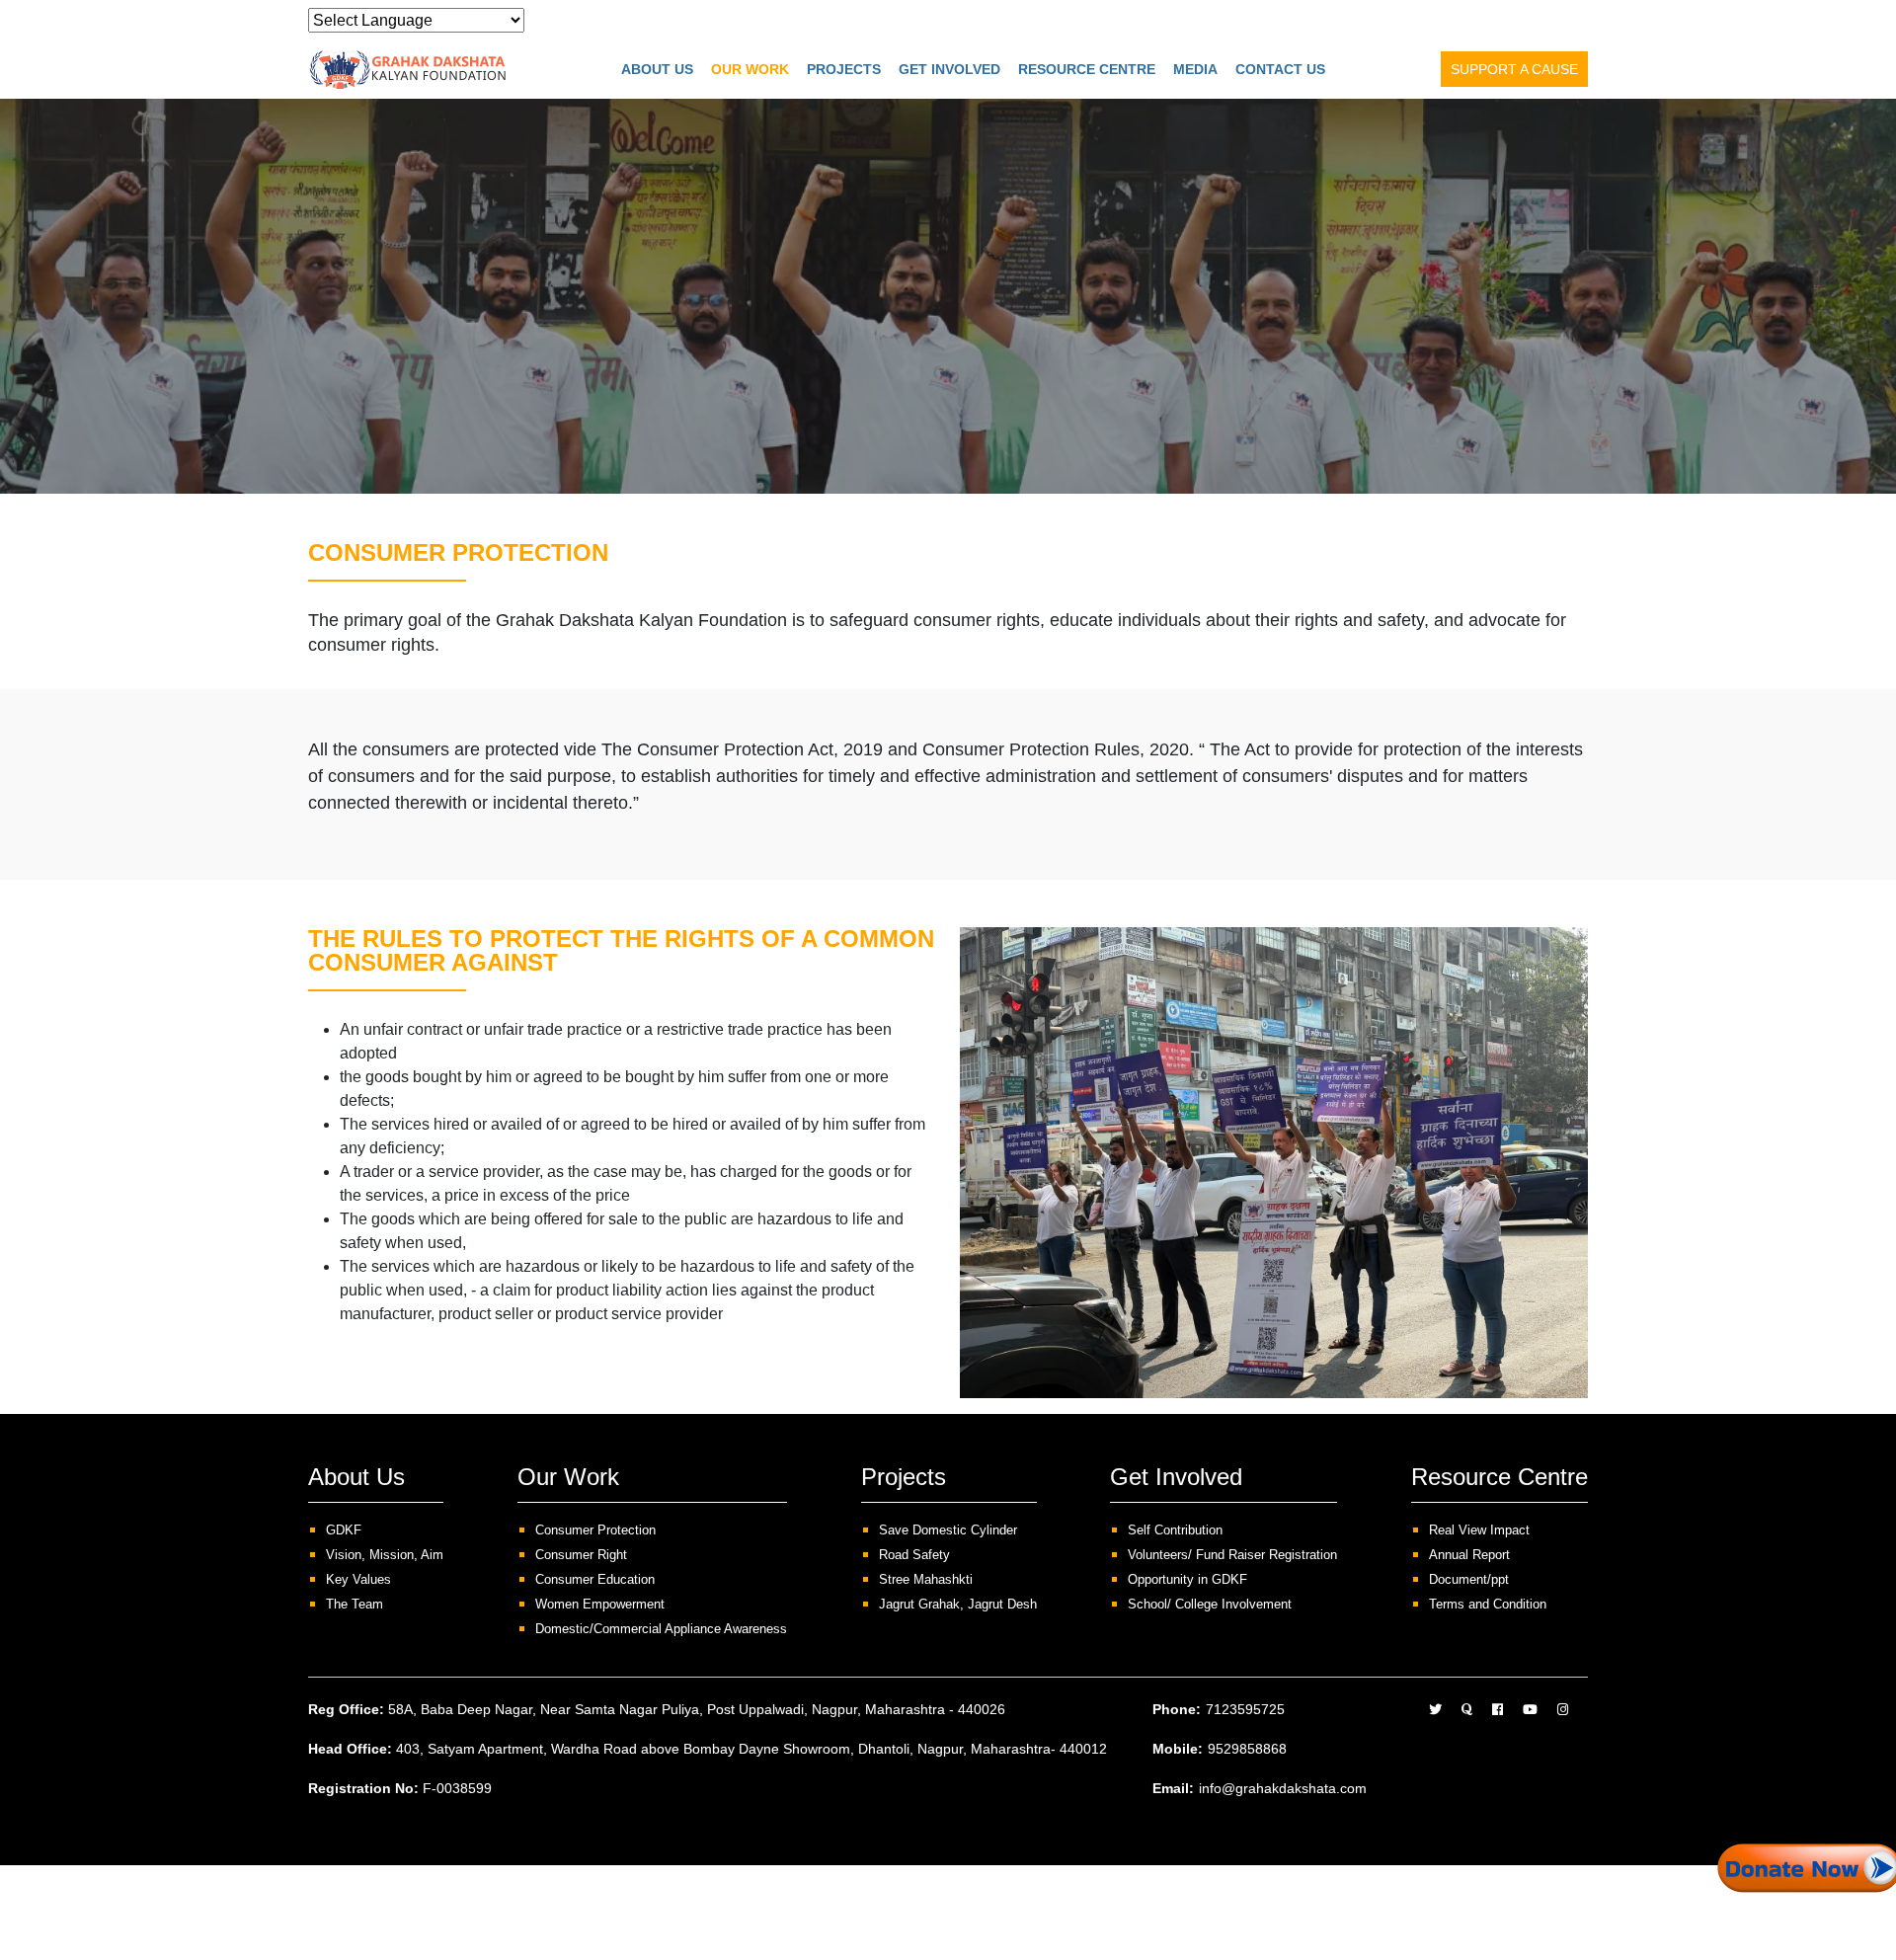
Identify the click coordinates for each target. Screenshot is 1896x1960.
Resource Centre (1087, 69)
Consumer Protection (595, 1530)
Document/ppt (1469, 1579)
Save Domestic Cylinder (948, 1530)
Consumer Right (581, 1555)
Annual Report (1469, 1555)
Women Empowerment (600, 1604)
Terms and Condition (1488, 1604)
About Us (657, 69)
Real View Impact (1479, 1530)
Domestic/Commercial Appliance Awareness (661, 1629)
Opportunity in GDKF (1187, 1579)
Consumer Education (595, 1579)
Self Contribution (1175, 1530)
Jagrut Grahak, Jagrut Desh (958, 1604)
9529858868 (1247, 1749)
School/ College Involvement (1210, 1604)
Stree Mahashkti (926, 1579)
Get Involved (949, 69)
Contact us (1280, 69)
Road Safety (914, 1555)
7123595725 (1245, 1709)
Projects (844, 69)
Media (1195, 69)
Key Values (358, 1579)
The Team (355, 1604)
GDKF (344, 1530)
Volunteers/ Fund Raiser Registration (1232, 1555)
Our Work (750, 69)
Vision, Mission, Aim (385, 1555)
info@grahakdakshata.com (1283, 1788)
